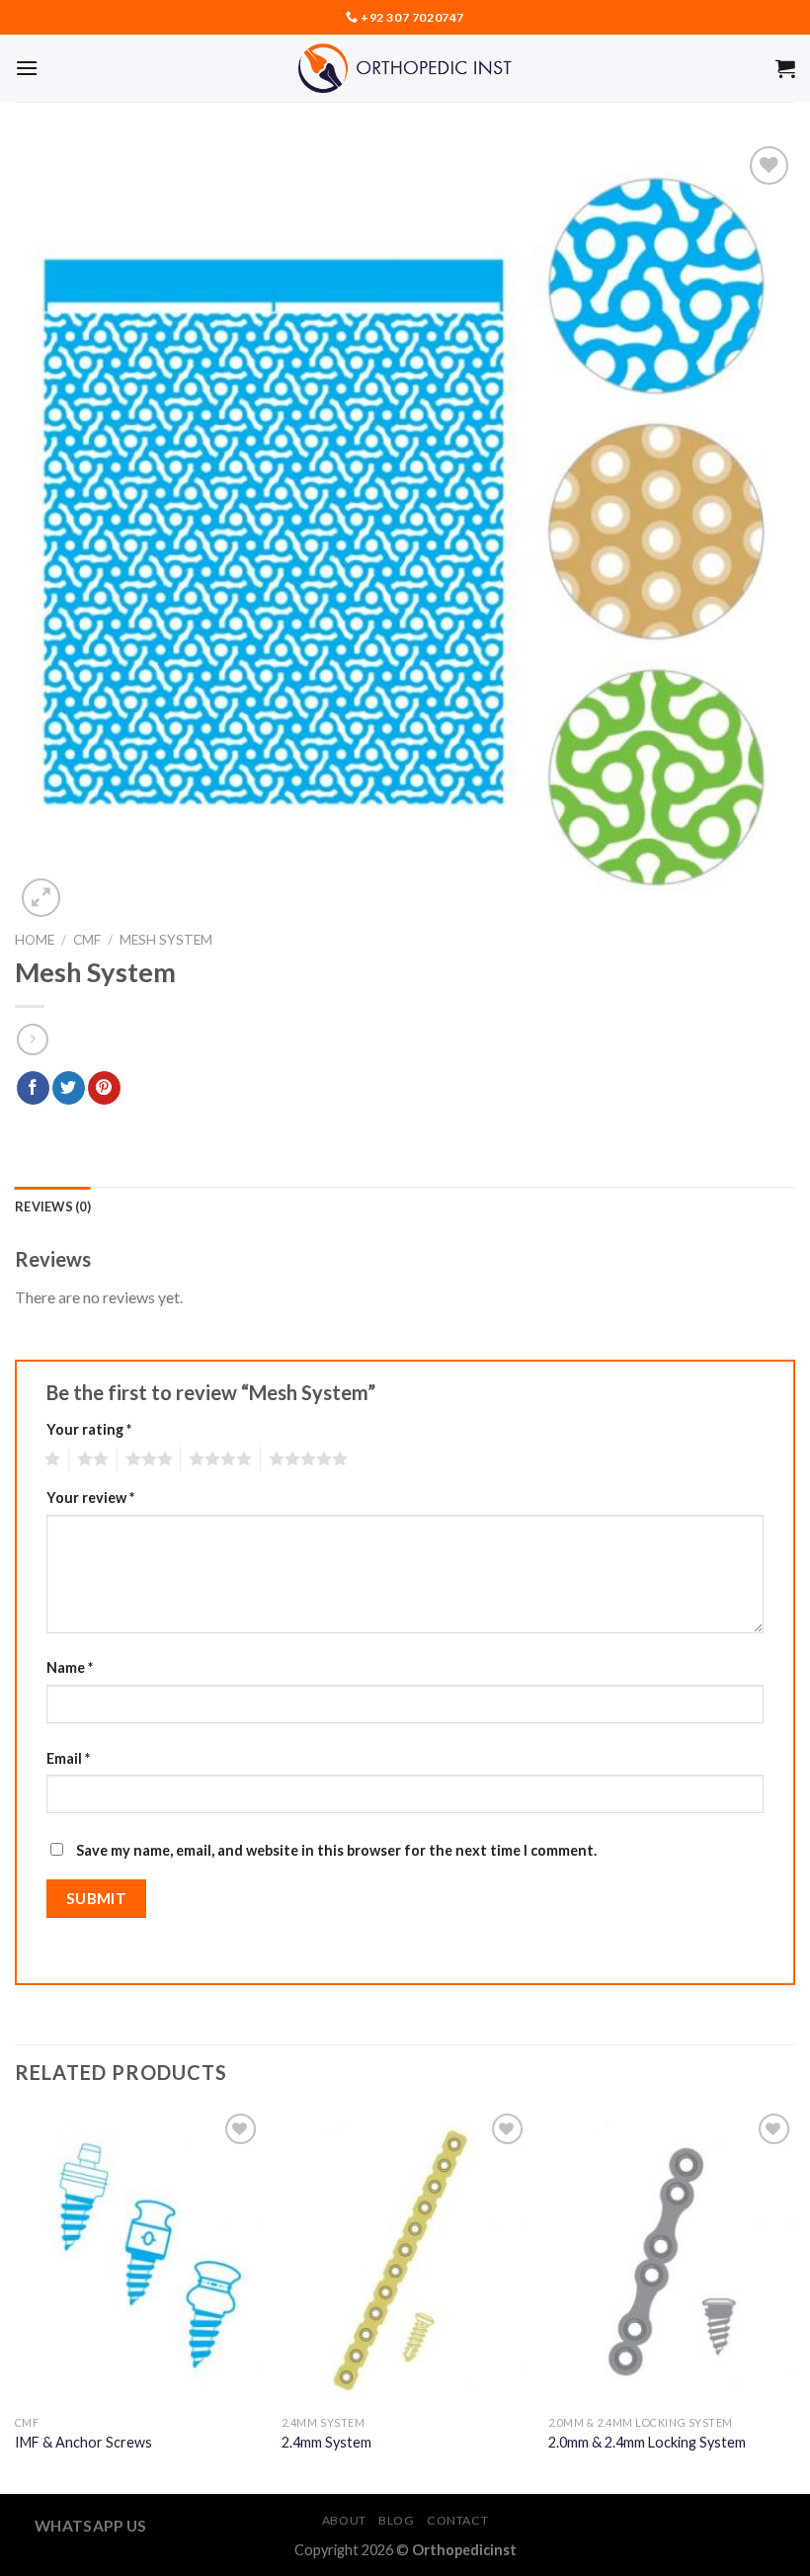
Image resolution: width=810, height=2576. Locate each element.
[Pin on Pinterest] (104, 1088)
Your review (90, 1497)
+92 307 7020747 (412, 17)
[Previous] (16, 2299)
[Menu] (27, 68)
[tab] (53, 1206)
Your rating (89, 1429)
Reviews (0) (53, 1206)
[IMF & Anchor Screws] (138, 2257)
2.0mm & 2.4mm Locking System (647, 2442)
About (344, 2520)
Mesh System (166, 940)
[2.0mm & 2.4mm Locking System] (672, 2257)
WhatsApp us (91, 2526)
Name (70, 1667)
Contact (457, 2520)
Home (35, 940)
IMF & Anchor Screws (83, 2442)
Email (68, 1758)
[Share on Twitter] (69, 1088)
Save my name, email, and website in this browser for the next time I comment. (336, 1850)
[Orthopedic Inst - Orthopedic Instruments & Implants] (405, 68)
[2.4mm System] (405, 2257)
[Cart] (785, 68)
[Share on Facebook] (33, 1088)
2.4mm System (326, 2442)
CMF (87, 940)
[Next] (794, 2299)
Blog (396, 2520)
